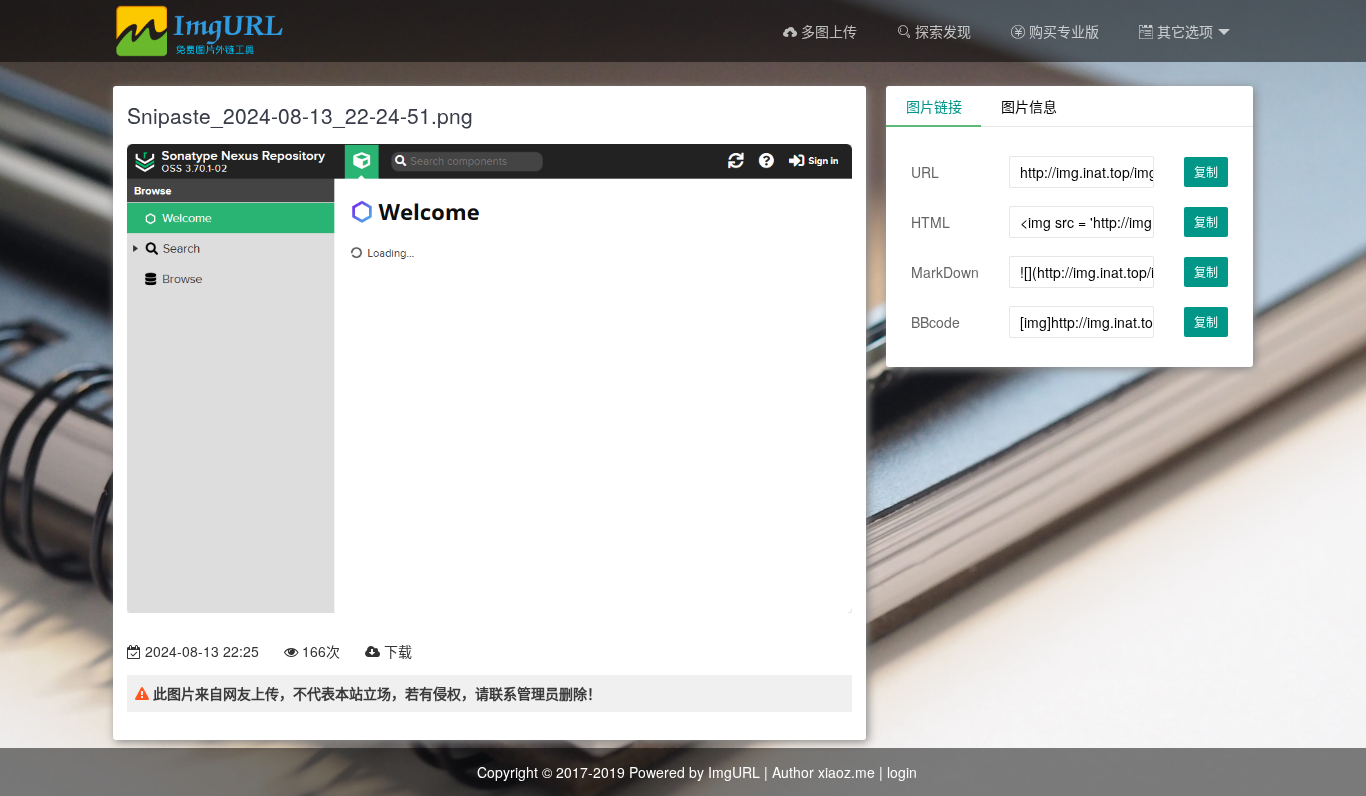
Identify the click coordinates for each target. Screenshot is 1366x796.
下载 (396, 651)
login (902, 772)
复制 (1206, 171)
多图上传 (827, 31)
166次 (319, 651)
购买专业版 (1062, 31)
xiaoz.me (846, 772)
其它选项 (1183, 31)
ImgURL (734, 772)
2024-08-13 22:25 (200, 651)
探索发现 (941, 31)
